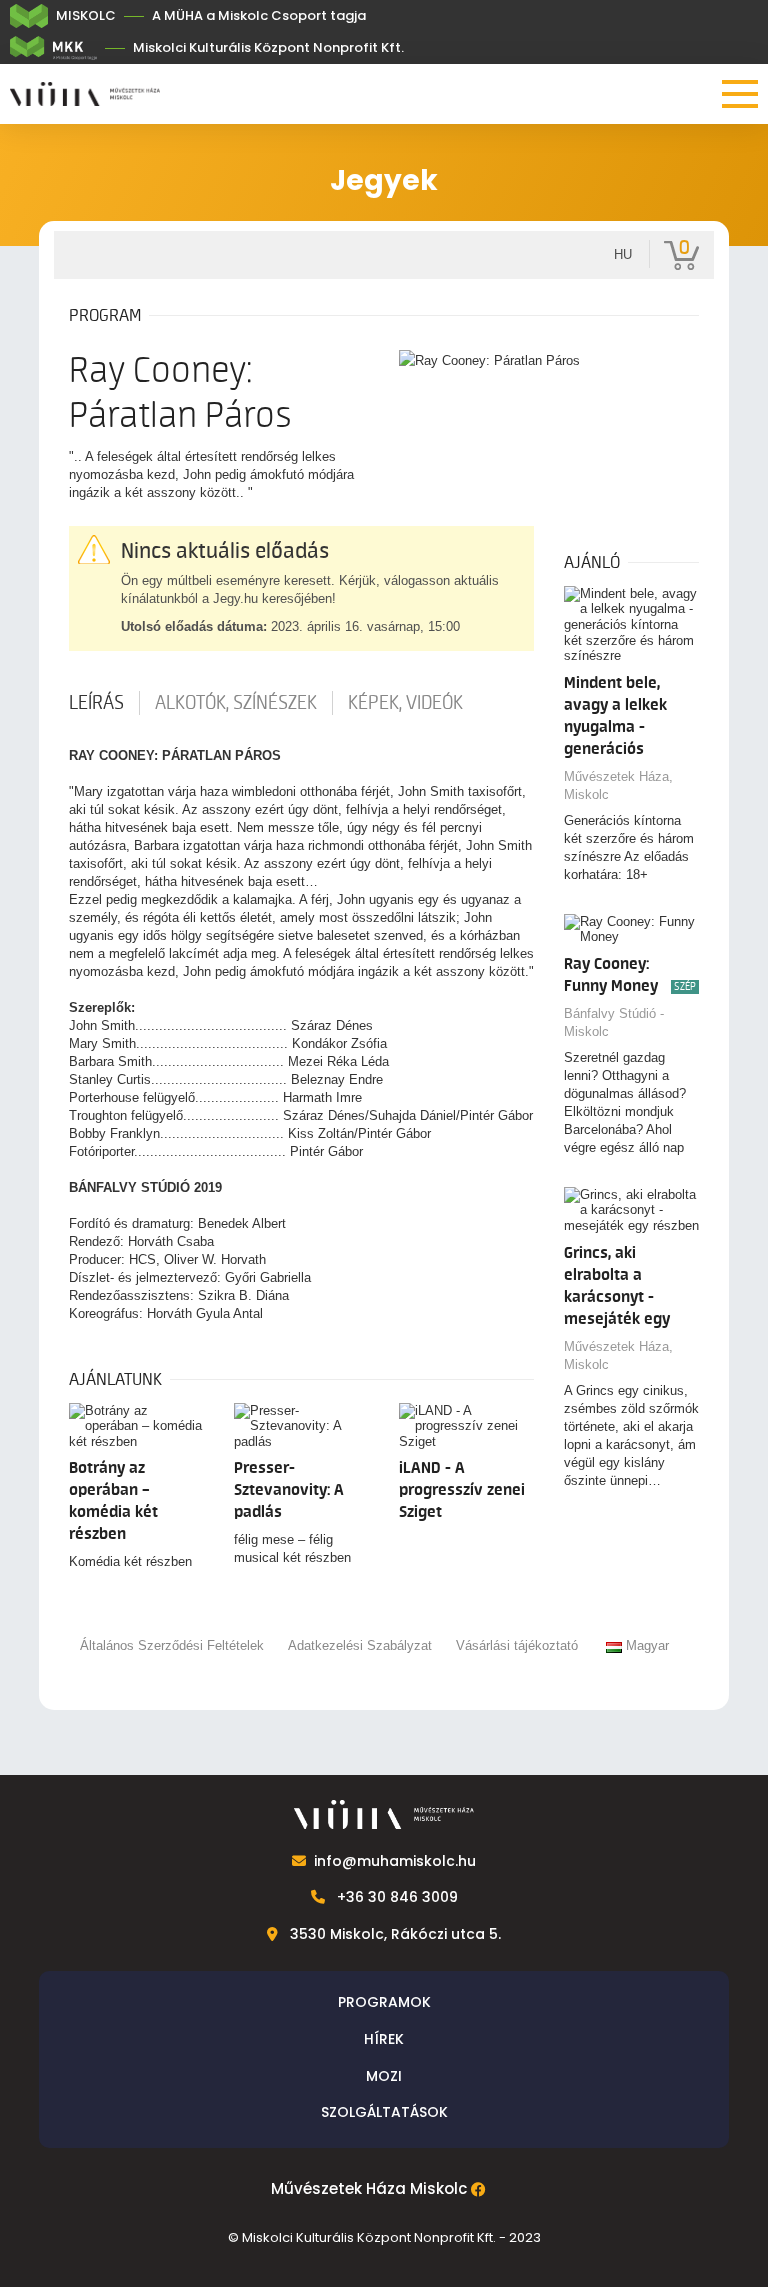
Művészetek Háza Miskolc (369, 2189)
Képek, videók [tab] (405, 703)
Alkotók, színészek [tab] (236, 703)
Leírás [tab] (96, 703)
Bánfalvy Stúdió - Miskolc (614, 1022)
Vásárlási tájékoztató (517, 1645)
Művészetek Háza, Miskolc (618, 785)
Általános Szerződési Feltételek (172, 1645)
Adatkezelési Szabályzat (360, 1645)
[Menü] (740, 94)
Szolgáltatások (384, 2112)
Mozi (384, 2076)
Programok (384, 2002)
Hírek (384, 2039)
